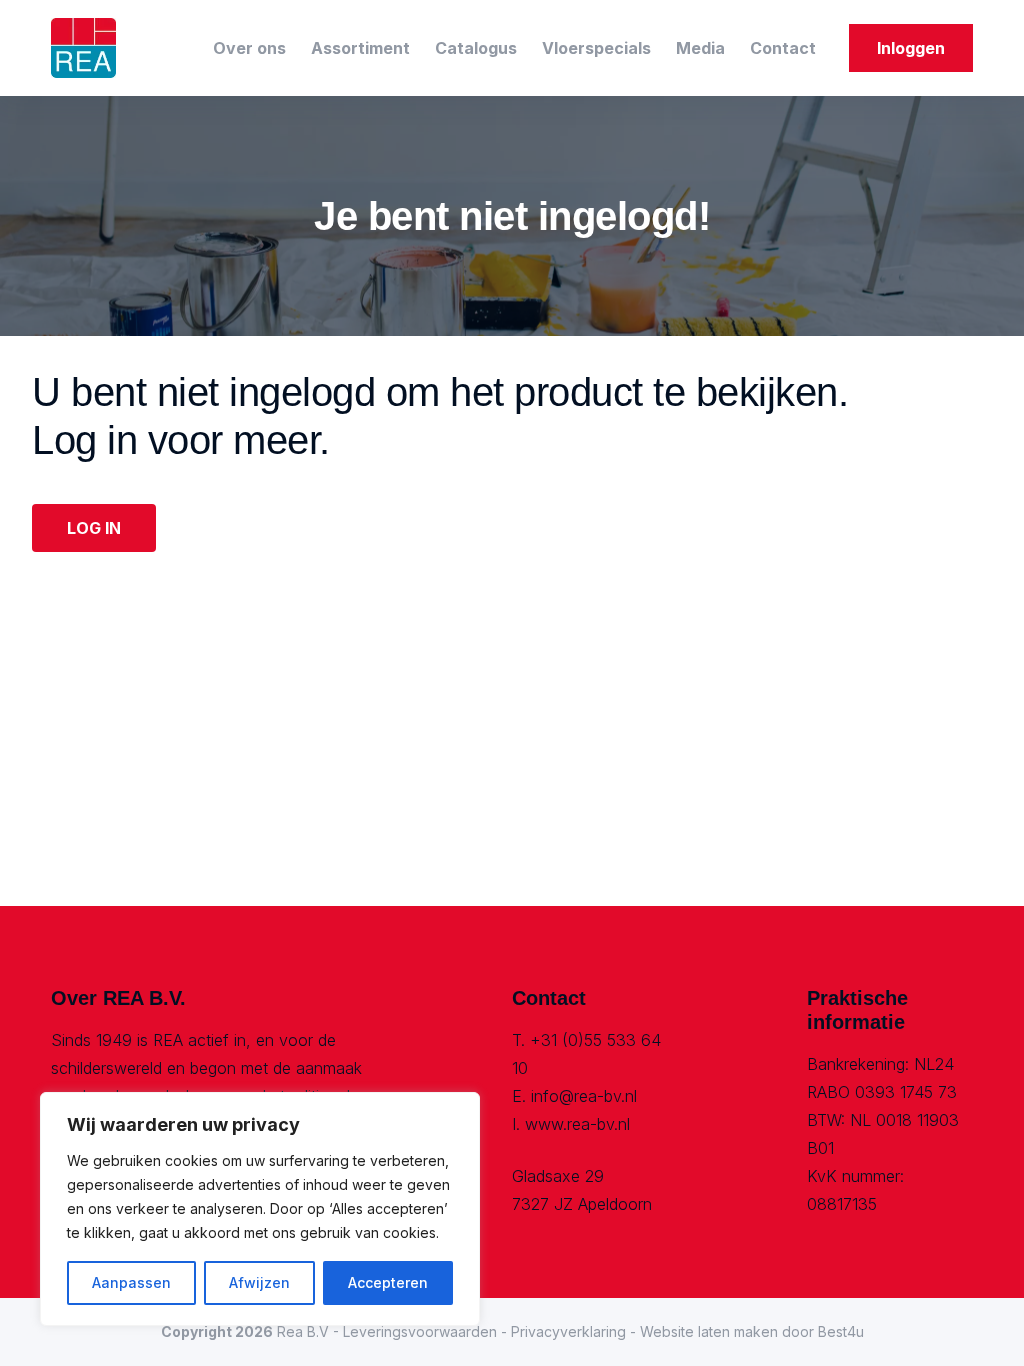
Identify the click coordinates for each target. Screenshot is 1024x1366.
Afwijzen (259, 1282)
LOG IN (94, 528)
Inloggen (911, 48)
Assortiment (360, 48)
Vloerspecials (596, 48)
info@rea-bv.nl (584, 1096)
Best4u (841, 1331)
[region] (260, 1209)
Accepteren (388, 1282)
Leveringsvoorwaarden (420, 1331)
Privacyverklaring (568, 1331)
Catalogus (476, 48)
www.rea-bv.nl (577, 1124)
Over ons (249, 48)
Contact (783, 48)
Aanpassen (131, 1282)
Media (700, 48)
